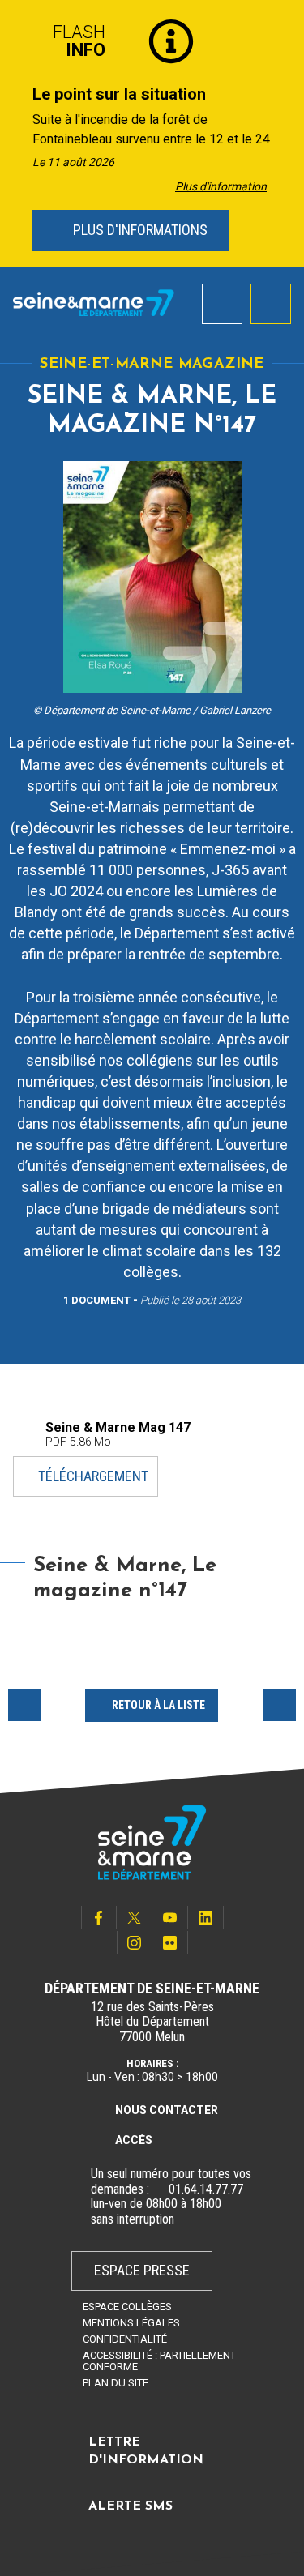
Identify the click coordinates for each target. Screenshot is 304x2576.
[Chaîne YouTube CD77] (170, 1918)
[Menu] (271, 304)
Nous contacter (167, 2110)
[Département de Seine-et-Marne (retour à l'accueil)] (94, 303)
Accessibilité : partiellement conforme (159, 2361)
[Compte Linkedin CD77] (206, 1918)
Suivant (280, 1705)
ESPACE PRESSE (142, 2270)
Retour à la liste (158, 1705)
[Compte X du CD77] (135, 1918)
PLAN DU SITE (116, 2383)
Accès (134, 2140)
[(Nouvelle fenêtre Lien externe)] (159, 2189)
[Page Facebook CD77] (99, 1918)
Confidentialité (125, 2339)
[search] (222, 304)
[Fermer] (280, 35)
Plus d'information (221, 186)
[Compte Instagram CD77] (135, 1943)
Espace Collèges (127, 2307)
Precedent (24, 1705)
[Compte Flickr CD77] (170, 1943)
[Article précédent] (17, 134)
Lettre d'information (146, 2451)
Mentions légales (131, 2323)
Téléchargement (93, 1476)
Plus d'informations (139, 230)
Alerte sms (131, 2506)
